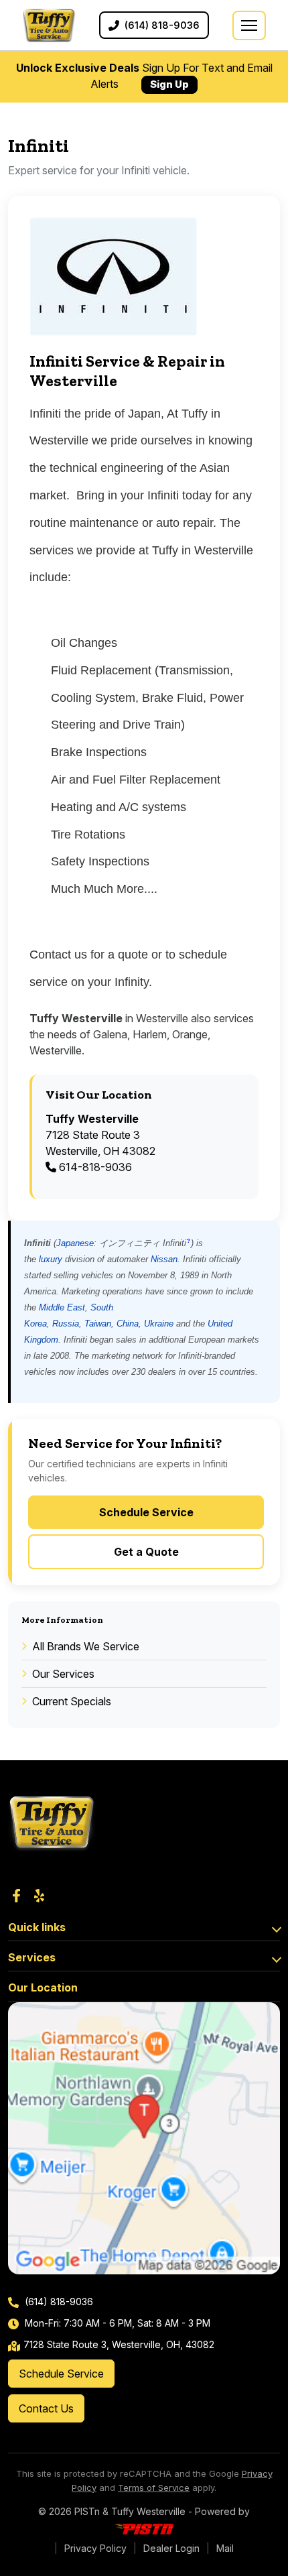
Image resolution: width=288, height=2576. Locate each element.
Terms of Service (154, 2488)
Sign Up (169, 84)
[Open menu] (249, 25)
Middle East (62, 1307)
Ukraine (159, 1324)
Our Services (63, 1674)
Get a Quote (146, 1552)
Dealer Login (171, 2548)
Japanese (75, 1243)
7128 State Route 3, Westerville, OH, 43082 (119, 2344)
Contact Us (46, 2408)
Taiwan (98, 1324)
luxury (51, 1259)
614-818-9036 (94, 1167)
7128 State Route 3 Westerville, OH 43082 (100, 1135)
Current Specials (72, 1701)
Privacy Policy (95, 2548)
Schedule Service (146, 1512)
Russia (66, 1324)
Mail (225, 2548)
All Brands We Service (86, 1646)
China (128, 1324)
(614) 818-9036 (58, 2302)
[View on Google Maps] (144, 2138)
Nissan (164, 1259)
